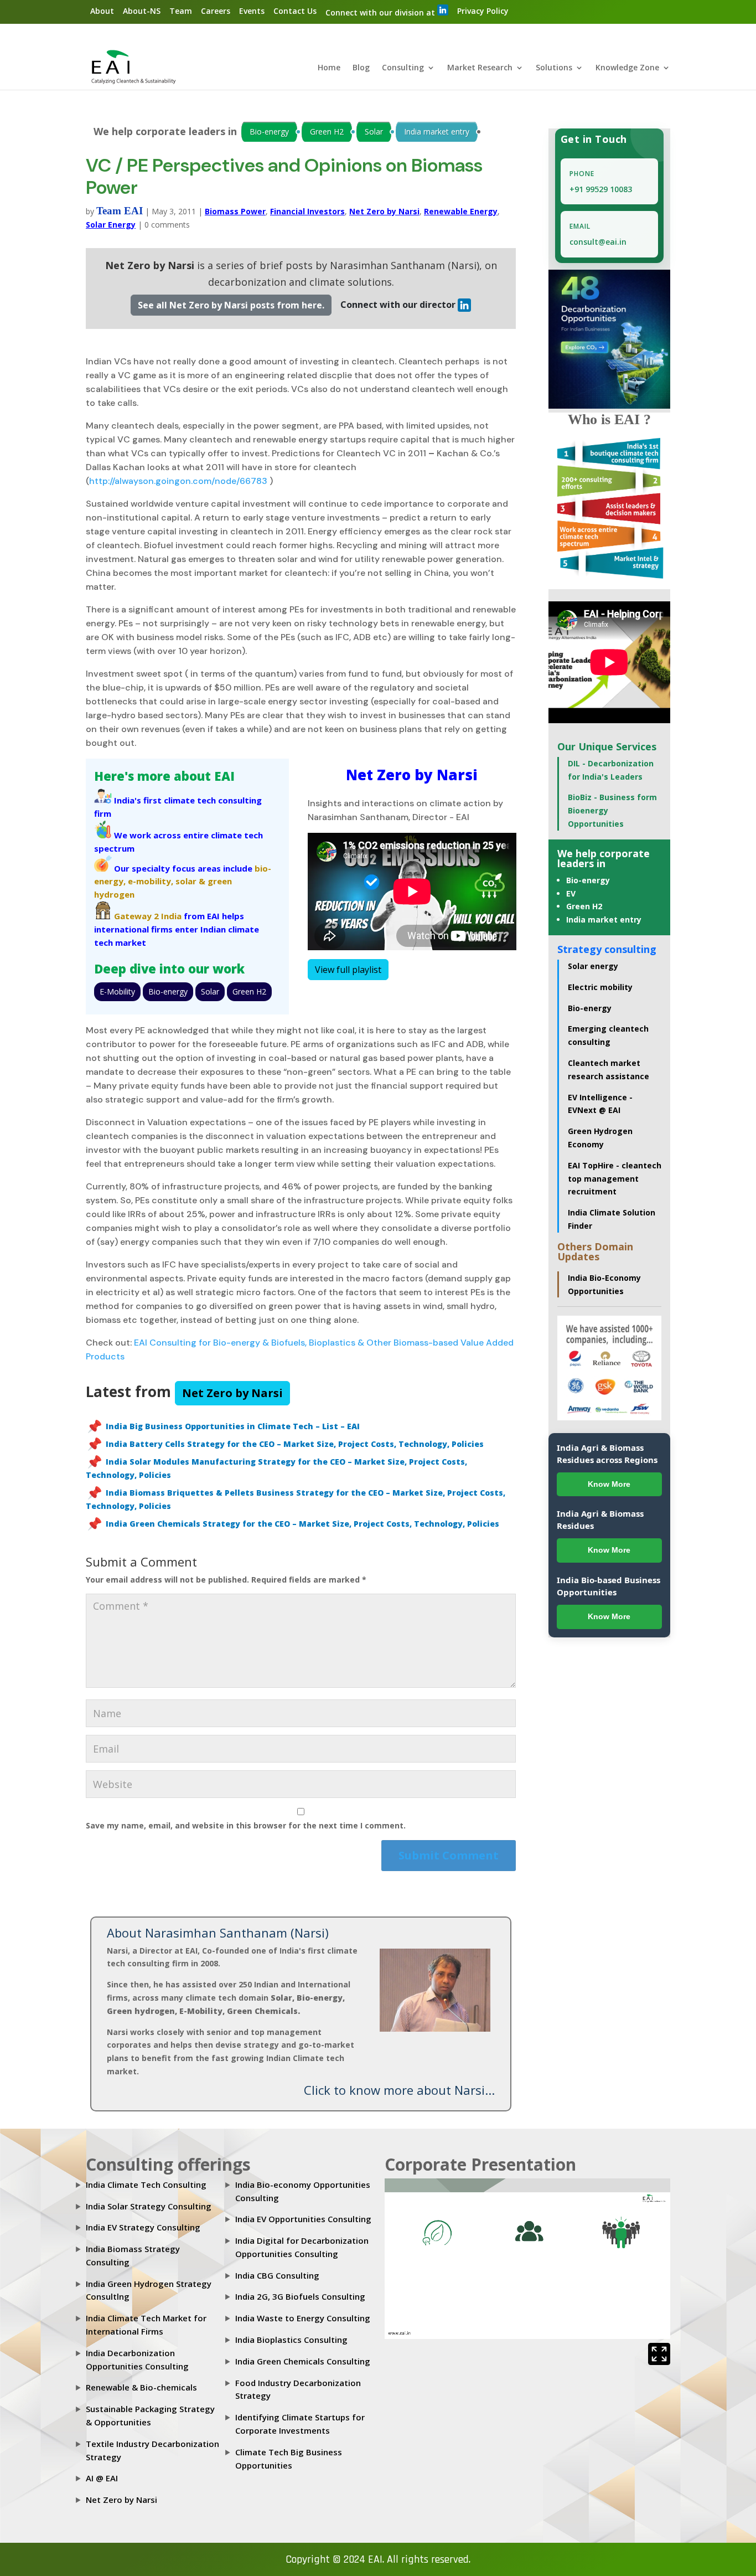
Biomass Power (235, 211)
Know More (609, 1484)
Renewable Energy (461, 211)
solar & (190, 881)
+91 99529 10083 (601, 189)
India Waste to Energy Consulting (303, 2318)
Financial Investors (307, 211)
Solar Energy (111, 225)
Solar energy (593, 966)
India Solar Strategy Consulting (149, 2206)
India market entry (437, 132)
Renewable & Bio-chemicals (141, 2387)
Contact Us (295, 11)
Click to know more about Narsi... (399, 2090)
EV (571, 893)
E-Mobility (117, 991)
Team (181, 11)
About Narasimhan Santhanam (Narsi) (218, 1933)
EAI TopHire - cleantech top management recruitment (615, 1179)
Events (252, 11)
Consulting (403, 68)
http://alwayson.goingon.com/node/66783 (178, 481)
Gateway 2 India (148, 916)
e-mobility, (151, 881)
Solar (374, 132)
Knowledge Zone (627, 68)
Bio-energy (269, 132)
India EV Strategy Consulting (143, 2227)
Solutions (554, 68)
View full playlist (348, 970)
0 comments (167, 225)
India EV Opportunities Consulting (303, 2219)
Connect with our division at (381, 12)
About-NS (142, 11)
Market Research (480, 68)
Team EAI (120, 211)
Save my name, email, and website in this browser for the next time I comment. (246, 1825)
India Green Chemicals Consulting (303, 2361)
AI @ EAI (102, 2478)
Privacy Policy (483, 11)
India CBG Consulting (277, 2275)
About (102, 11)
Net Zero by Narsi (384, 211)
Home (329, 68)
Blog (361, 68)
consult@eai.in (598, 242)
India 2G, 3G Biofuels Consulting (300, 2296)
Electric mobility (600, 987)
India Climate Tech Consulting (146, 2185)
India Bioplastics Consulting (291, 2340)
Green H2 (327, 132)
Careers (216, 11)
